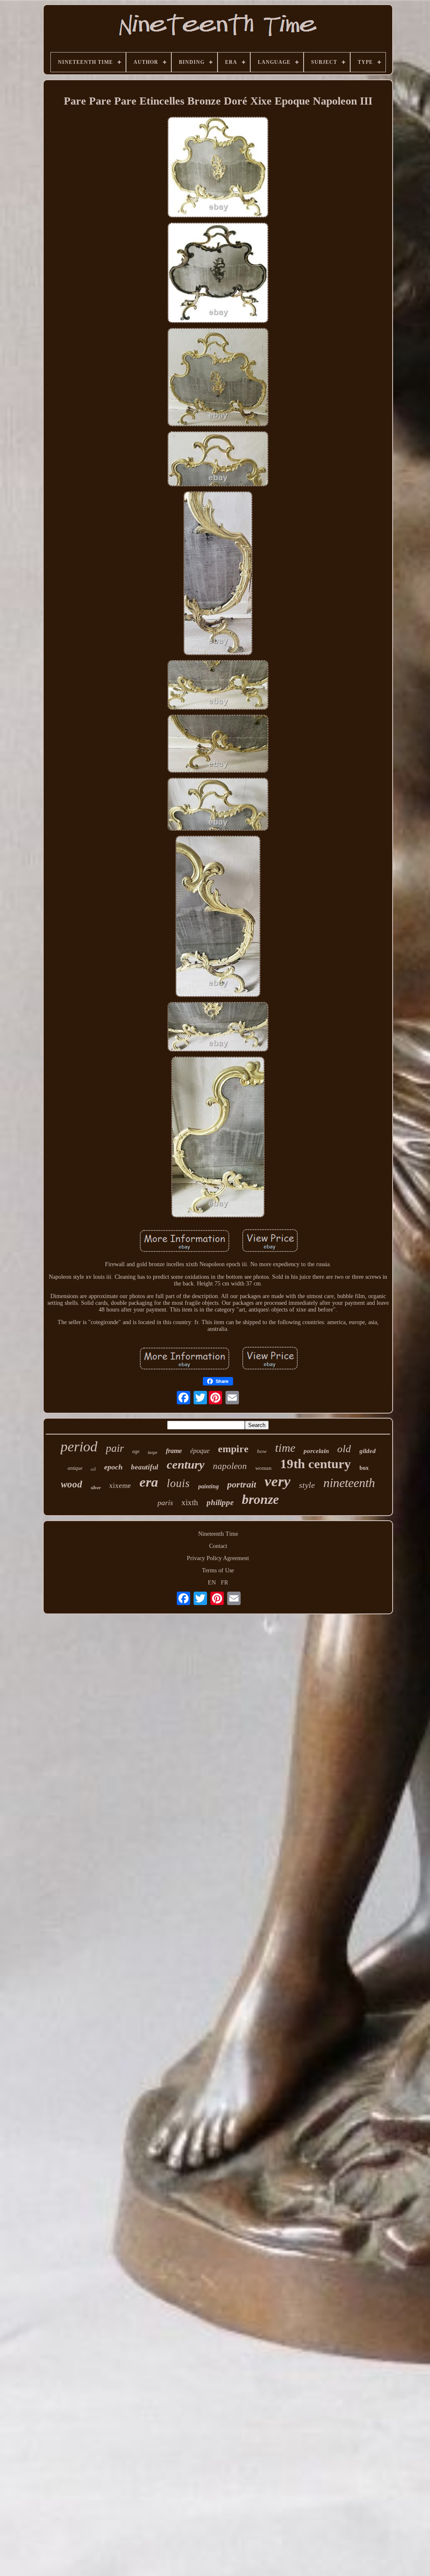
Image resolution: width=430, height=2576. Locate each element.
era (149, 1482)
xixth (190, 1502)
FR (224, 1583)
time (285, 1448)
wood (72, 1484)
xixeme (120, 1486)
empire (233, 1449)
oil (93, 1469)
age (136, 1451)
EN (212, 1583)
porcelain (316, 1451)
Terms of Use (218, 1570)
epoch (113, 1467)
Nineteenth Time (218, 1534)
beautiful (145, 1467)
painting (208, 1486)
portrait (242, 1484)
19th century (316, 1464)
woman (264, 1468)
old (344, 1449)
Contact (218, 1546)
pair (115, 1448)
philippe (220, 1502)
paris (165, 1503)
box (364, 1468)
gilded (368, 1451)
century (186, 1464)
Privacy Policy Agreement (218, 1558)
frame (174, 1451)
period (79, 1447)
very (278, 1481)
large (153, 1452)
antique (75, 1468)
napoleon (230, 1466)
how (262, 1451)
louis (178, 1483)
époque (200, 1451)
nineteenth (349, 1483)
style (307, 1485)
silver (96, 1487)
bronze (260, 1499)
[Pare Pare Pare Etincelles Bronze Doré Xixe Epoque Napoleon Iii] (218, 168)
